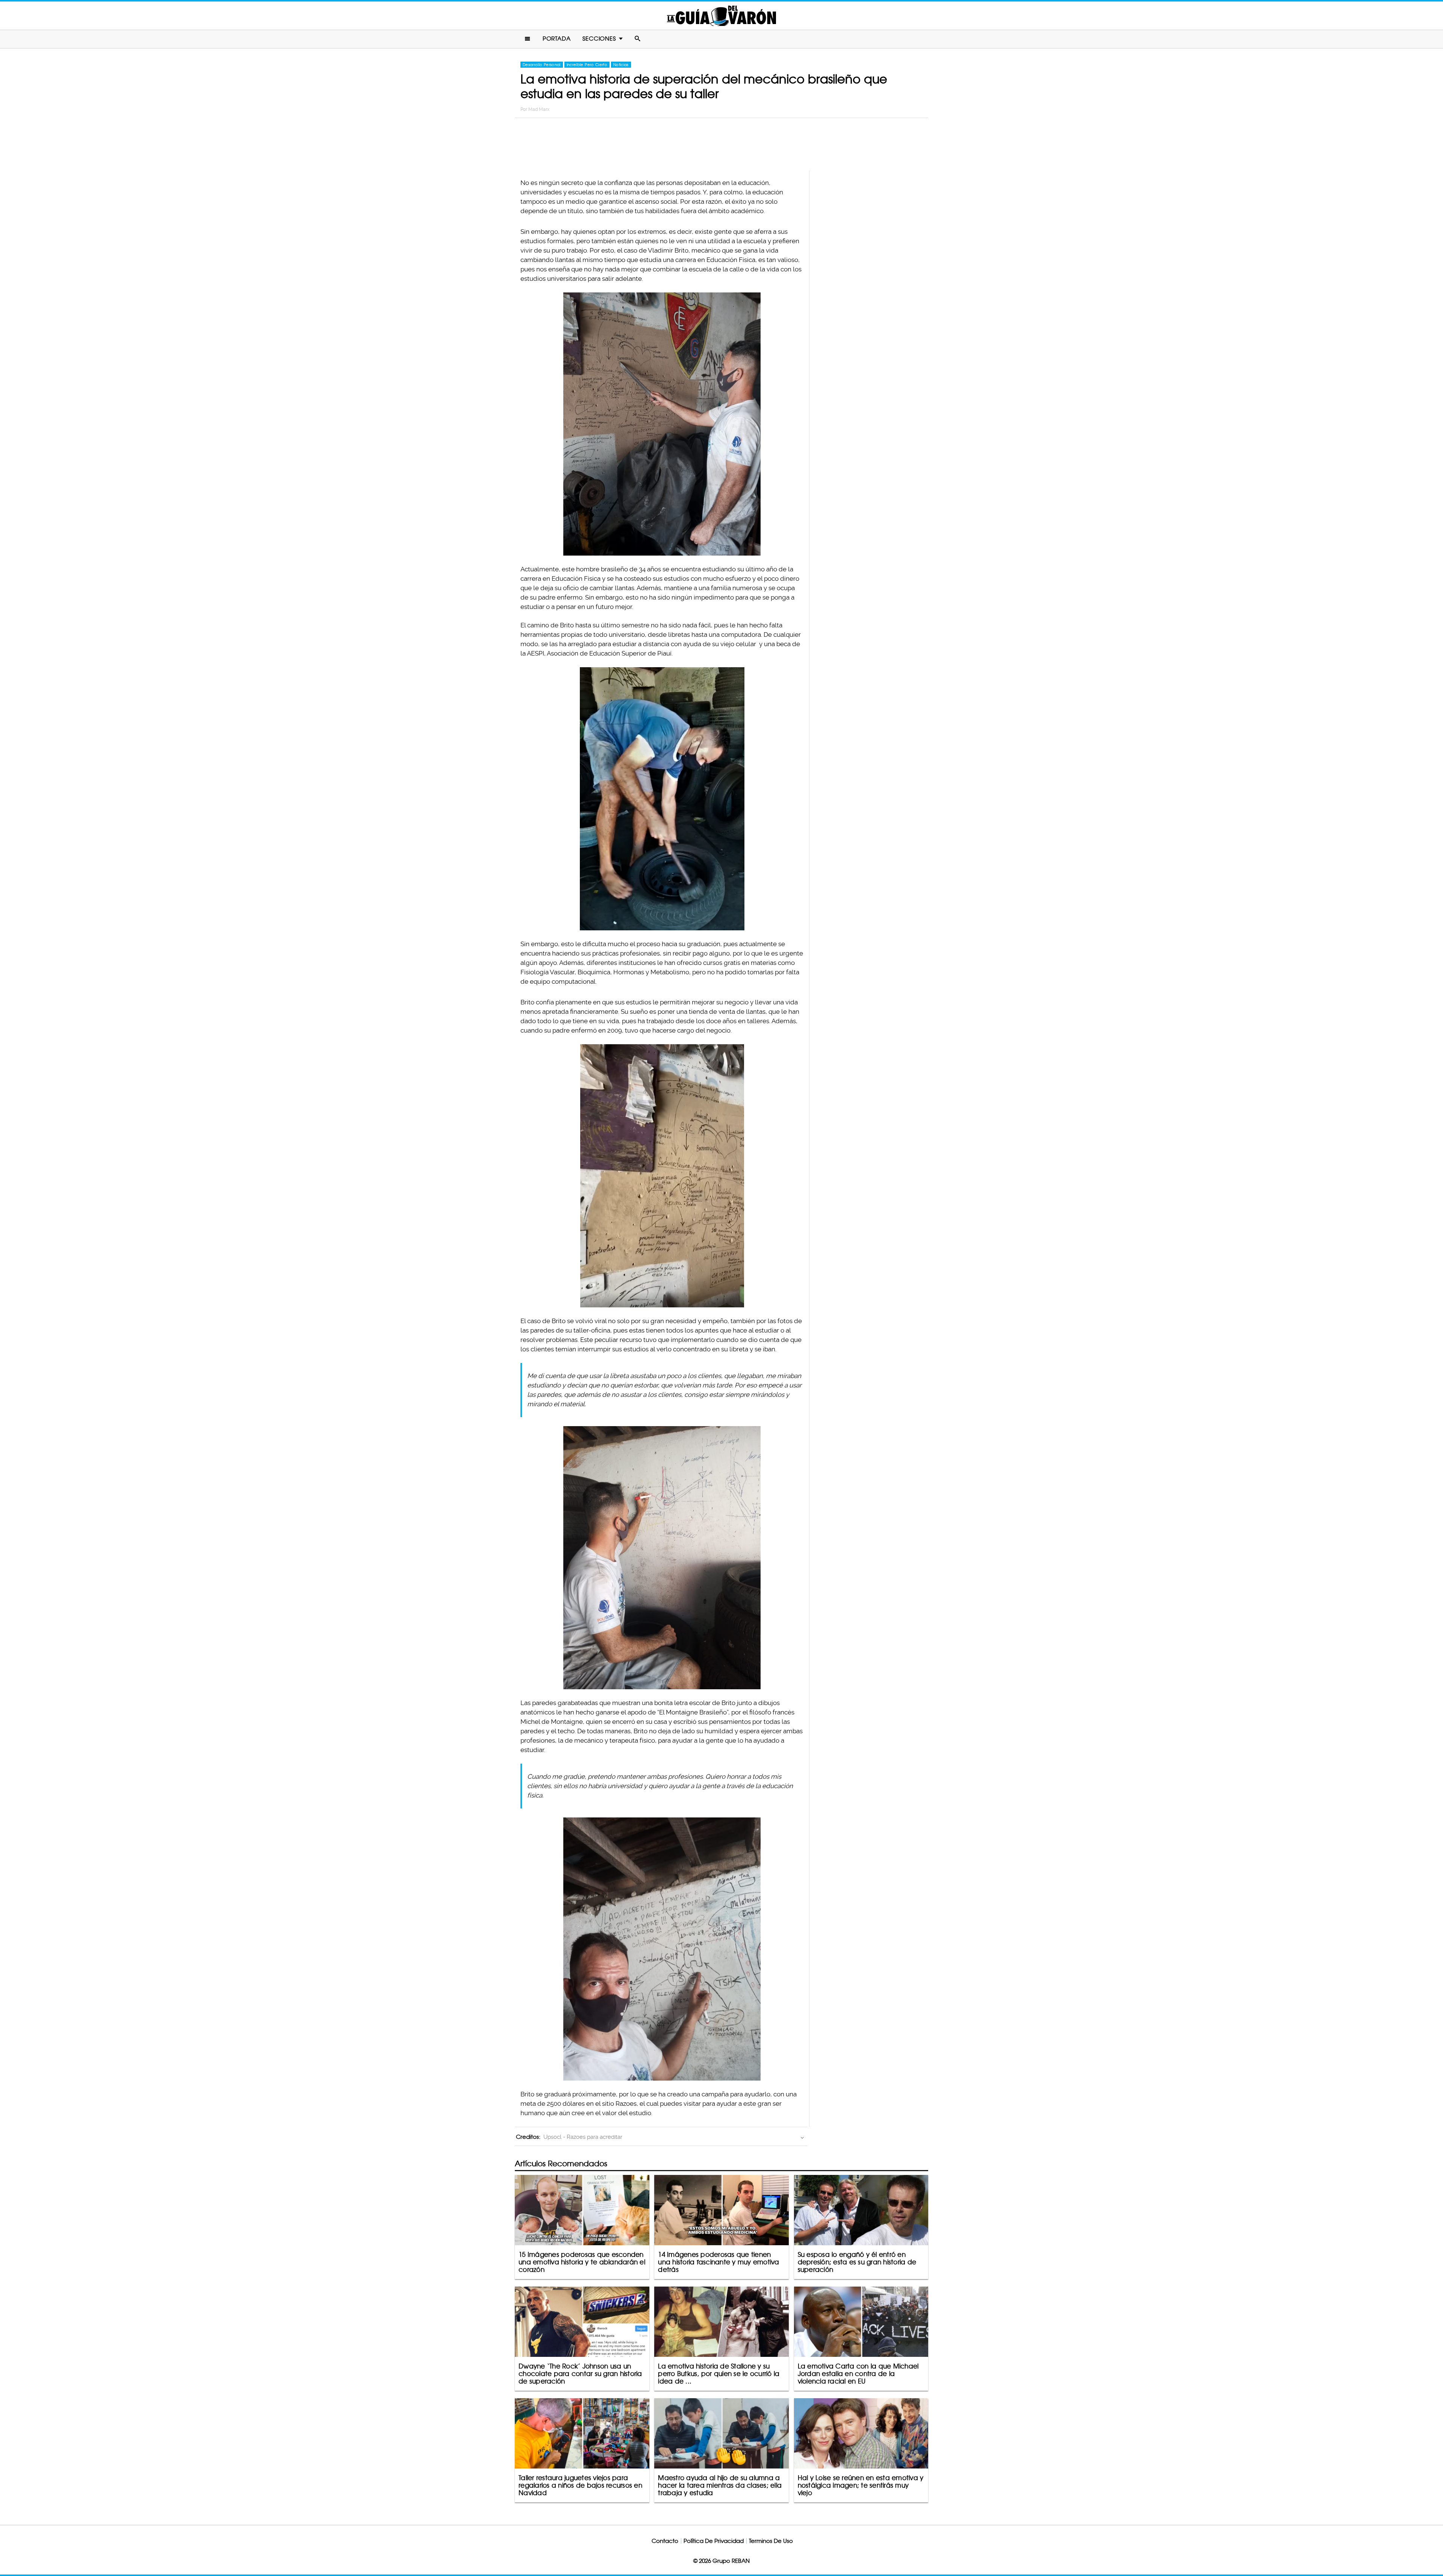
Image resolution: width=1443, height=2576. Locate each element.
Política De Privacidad (714, 2541)
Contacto (665, 2541)
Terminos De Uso (771, 2541)
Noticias (621, 65)
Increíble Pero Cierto (587, 65)
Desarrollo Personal (542, 65)
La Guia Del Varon (721, 16)
